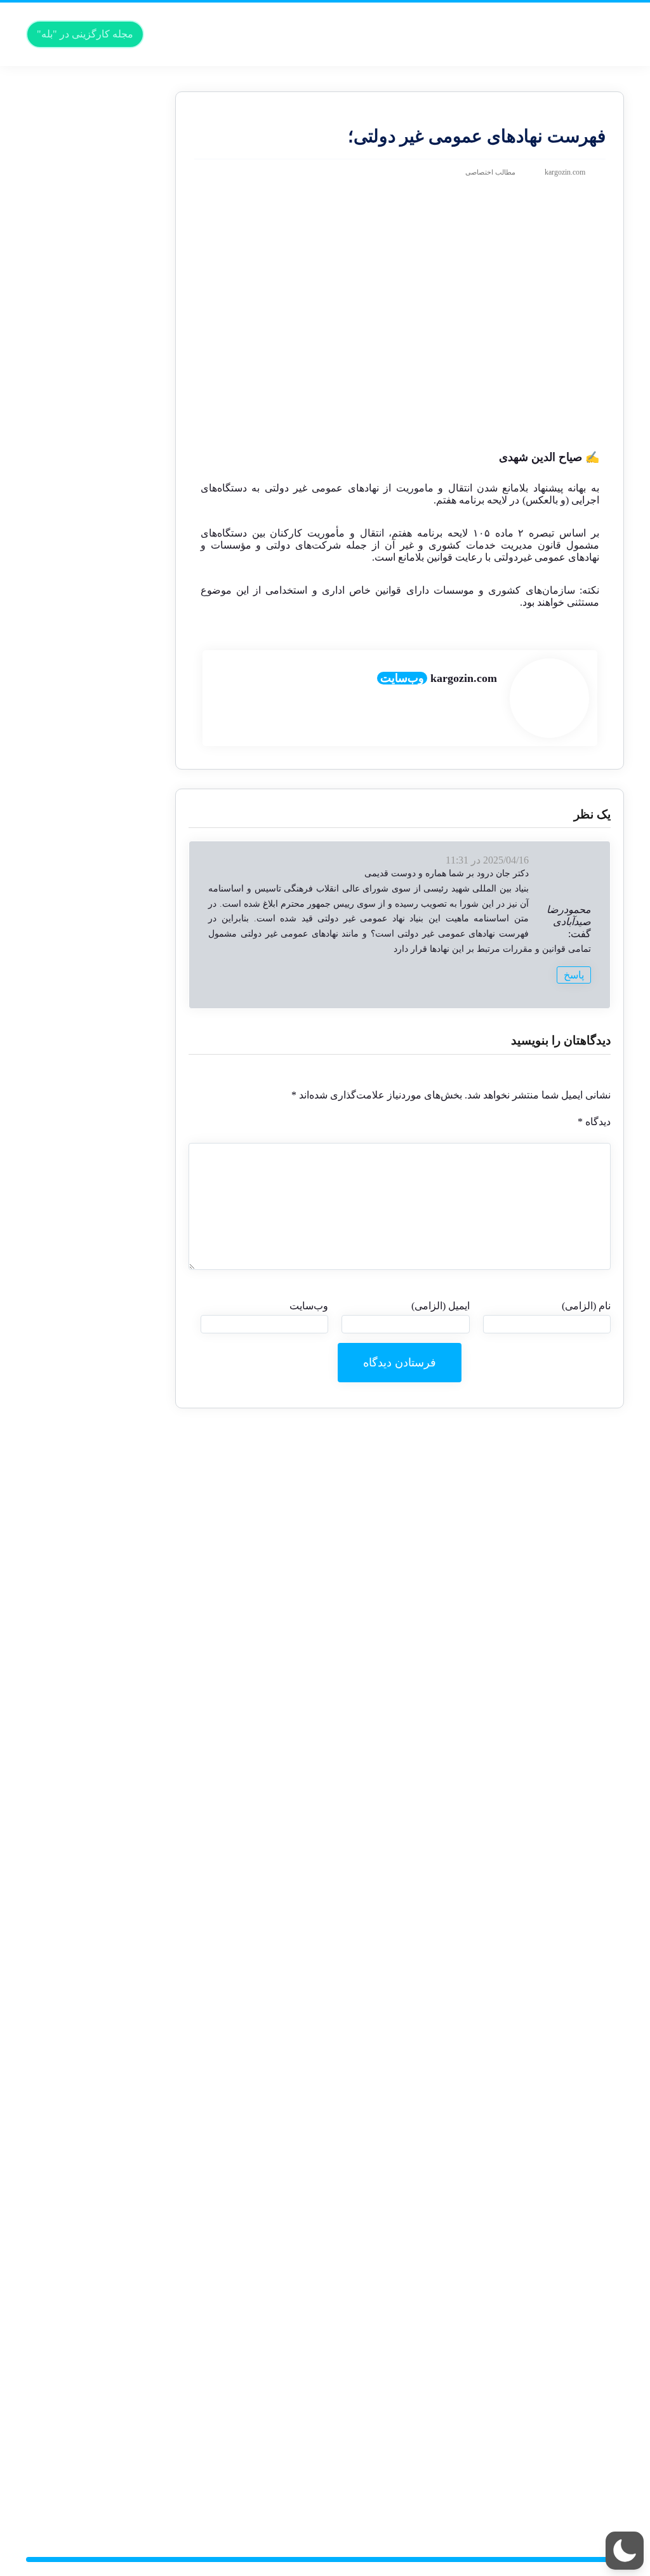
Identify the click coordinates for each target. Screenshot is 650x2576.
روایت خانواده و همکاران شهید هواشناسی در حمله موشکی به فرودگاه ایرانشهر (100, 1096)
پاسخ (574, 975)
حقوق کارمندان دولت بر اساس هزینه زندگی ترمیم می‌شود (102, 114)
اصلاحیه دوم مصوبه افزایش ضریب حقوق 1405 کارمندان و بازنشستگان (103, 891)
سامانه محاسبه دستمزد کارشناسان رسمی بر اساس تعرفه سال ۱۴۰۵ (101, 384)
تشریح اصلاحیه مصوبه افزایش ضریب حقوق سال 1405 (104, 1721)
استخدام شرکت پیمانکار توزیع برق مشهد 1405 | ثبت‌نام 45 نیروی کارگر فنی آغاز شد (97, 1301)
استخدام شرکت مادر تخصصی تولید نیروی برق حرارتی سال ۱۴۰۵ (107, 2077)
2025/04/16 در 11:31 (487, 860)
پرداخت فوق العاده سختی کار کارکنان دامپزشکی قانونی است (98, 1937)
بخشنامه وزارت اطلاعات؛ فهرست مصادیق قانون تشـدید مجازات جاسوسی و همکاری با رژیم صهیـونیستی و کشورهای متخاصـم (97, 1430)
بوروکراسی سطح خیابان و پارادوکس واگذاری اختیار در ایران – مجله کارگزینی (98, 481)
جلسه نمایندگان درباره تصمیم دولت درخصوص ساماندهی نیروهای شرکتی (104, 707)
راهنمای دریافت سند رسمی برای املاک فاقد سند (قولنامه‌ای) (96, 1387)
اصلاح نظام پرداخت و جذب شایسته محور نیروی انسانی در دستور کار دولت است (96, 1506)
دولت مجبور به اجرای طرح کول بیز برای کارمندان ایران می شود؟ (96, 955)
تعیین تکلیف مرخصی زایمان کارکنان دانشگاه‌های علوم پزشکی (104, 2379)
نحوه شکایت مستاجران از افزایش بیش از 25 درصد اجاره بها (96, 1646)
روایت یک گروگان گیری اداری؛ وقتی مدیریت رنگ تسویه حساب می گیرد (103, 1355)
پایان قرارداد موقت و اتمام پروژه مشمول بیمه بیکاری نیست (97, 1905)
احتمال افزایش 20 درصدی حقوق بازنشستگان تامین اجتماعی (98, 2347)
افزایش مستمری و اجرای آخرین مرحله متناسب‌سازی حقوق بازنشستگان (99, 2315)
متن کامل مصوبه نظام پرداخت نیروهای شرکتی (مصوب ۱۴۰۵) (105, 815)
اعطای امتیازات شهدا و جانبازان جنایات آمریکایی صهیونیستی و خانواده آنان (104, 1753)
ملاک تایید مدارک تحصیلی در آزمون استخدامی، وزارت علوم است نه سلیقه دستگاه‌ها (97, 1128)
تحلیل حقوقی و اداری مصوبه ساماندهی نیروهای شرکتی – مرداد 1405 (105, 1042)
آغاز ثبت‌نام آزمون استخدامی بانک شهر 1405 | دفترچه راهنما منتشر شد (103, 1969)
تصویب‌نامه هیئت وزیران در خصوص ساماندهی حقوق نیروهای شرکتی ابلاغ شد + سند (95, 923)
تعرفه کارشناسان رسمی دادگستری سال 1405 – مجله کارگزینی (101, 416)
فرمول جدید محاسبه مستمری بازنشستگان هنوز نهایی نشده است (104, 2164)
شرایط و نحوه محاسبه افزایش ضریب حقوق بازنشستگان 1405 (105, 739)
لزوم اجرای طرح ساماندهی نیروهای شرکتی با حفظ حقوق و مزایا (95, 319)
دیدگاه (594, 1122)
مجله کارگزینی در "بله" (85, 34)
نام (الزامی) (586, 1306)
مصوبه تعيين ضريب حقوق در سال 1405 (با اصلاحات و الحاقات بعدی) (98, 1829)
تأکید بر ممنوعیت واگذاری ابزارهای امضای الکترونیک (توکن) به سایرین (99, 2131)
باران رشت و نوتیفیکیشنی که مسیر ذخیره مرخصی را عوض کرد (99, 211)
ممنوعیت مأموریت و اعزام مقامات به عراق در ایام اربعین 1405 (96, 632)
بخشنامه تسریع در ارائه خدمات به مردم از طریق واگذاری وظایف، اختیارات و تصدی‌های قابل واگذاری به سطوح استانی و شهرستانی (102, 1171)
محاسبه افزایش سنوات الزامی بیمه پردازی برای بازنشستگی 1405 (103, 1268)
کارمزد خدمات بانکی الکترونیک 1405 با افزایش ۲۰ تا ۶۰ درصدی (96, 449)
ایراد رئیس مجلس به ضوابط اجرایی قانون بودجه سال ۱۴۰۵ (103, 2444)
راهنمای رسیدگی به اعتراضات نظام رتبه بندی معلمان (107, 1214)
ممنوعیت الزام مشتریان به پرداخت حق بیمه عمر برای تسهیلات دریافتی (97, 2002)
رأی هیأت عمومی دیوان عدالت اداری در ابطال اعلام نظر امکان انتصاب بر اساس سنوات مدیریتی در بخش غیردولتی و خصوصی (101, 546)
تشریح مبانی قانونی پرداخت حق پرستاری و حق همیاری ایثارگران (102, 351)
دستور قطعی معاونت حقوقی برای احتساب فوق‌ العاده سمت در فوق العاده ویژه (95, 287)
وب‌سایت (402, 678)
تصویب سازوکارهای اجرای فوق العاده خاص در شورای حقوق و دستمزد (97, 1473)
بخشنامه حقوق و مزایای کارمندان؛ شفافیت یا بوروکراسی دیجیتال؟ (102, 2412)
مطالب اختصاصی (490, 172)
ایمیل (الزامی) (440, 1306)
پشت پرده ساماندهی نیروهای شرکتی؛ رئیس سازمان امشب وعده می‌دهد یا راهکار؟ (95, 1009)
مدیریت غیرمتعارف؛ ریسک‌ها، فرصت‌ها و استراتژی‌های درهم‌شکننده (105, 2261)
